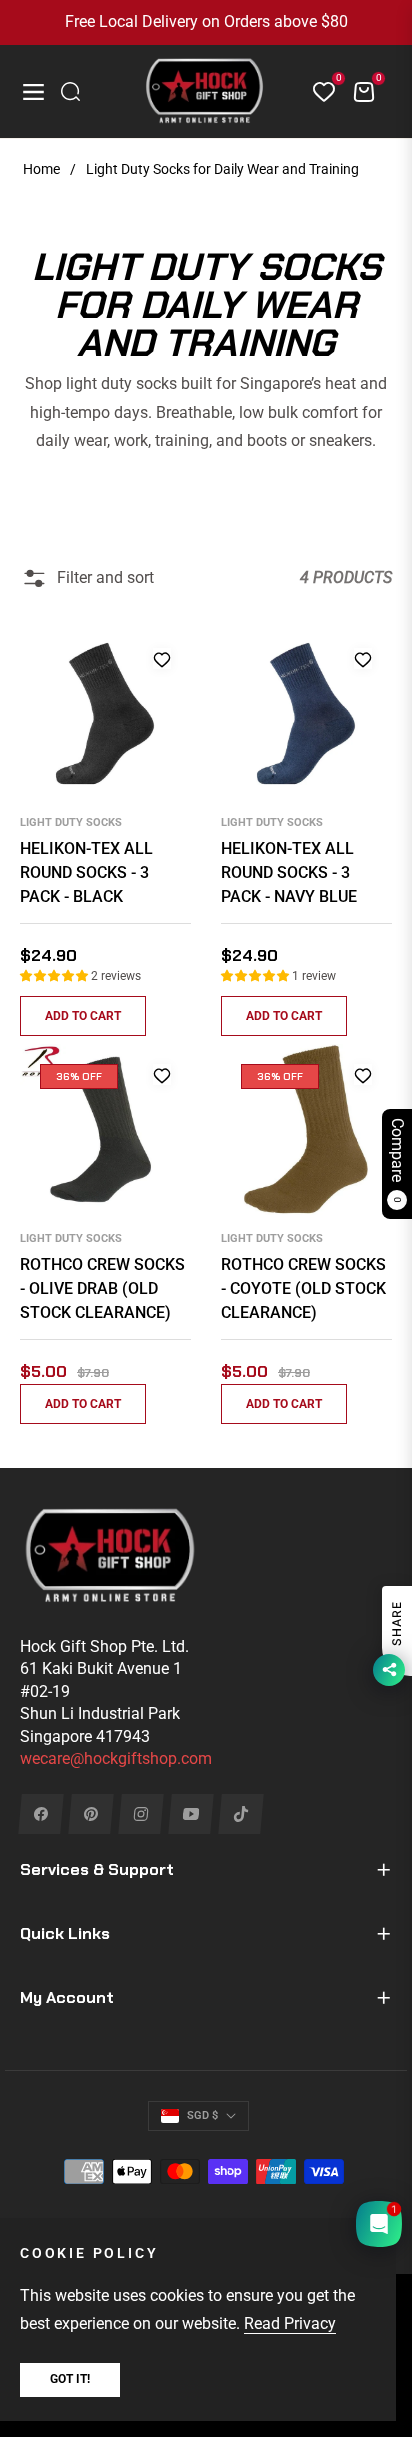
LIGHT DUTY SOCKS (71, 822)
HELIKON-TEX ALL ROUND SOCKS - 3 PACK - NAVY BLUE (289, 872)
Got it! (70, 2379)
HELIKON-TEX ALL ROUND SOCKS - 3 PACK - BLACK (86, 872)
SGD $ (202, 2115)
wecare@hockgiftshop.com (116, 1758)
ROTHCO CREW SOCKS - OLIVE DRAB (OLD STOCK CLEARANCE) (102, 1288)
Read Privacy (290, 2323)
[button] (55, 976)
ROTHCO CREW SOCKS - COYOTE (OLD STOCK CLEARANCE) (303, 1288)
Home (41, 169)
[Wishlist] (316, 92)
